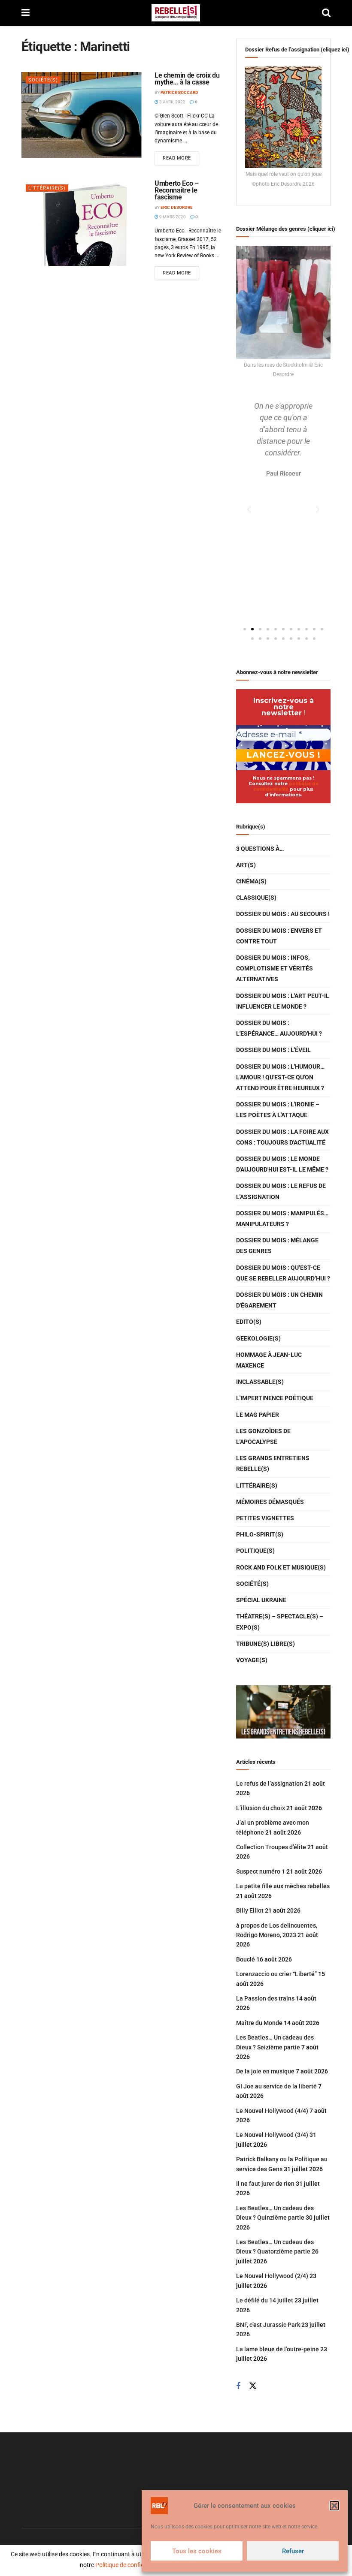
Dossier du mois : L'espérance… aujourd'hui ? (279, 1028)
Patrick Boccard (179, 92)
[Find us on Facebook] (238, 2386)
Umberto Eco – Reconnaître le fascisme (177, 190)
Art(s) (246, 865)
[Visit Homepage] (176, 13)
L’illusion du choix (261, 1808)
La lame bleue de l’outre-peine (278, 2349)
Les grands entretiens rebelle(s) (273, 1463)
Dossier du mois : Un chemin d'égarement (279, 1300)
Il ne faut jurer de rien (265, 2184)
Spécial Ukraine (261, 1600)
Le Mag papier (258, 1415)
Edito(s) (249, 1322)
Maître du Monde (259, 2023)
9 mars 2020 (172, 217)
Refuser (293, 2551)
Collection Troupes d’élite (271, 1847)
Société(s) (43, 80)
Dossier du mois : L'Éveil (273, 1050)
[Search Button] (326, 13)
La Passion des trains (265, 1998)
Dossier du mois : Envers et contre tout (279, 936)
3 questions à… (260, 849)
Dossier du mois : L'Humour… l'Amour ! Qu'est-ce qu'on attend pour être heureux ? (280, 1077)
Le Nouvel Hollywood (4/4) (272, 2111)
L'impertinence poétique (275, 1398)
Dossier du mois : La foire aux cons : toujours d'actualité (282, 1137)
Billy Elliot (250, 1910)
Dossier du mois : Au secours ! (283, 914)
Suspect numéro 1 (261, 1871)
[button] (334, 2506)
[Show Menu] (26, 13)
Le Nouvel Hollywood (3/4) (272, 2135)
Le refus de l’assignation (270, 1784)
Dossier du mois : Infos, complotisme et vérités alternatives (275, 968)
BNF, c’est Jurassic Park (268, 2325)
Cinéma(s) (251, 881)
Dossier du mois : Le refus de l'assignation (281, 1191)
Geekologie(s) (258, 1338)
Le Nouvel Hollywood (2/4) (272, 2276)
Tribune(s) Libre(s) (266, 1644)
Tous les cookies (197, 2551)
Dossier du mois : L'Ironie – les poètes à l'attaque (278, 1110)
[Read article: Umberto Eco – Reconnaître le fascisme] (82, 223)
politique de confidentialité (286, 786)
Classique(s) (256, 898)
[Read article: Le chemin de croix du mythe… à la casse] (82, 115)
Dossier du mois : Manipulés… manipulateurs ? (282, 1219)
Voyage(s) (252, 1660)
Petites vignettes (265, 1518)
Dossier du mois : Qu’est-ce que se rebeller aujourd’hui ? (283, 1273)
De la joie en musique (265, 2071)
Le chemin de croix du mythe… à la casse (187, 79)
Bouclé (246, 1959)
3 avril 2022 (172, 102)
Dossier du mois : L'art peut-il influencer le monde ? (283, 1001)
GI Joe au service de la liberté (276, 2086)
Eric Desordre (177, 207)
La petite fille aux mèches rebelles (283, 1886)
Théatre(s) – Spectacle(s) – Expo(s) (280, 1622)
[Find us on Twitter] (253, 2386)
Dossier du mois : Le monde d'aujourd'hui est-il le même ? (282, 1164)
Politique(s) (255, 1551)
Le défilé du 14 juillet (265, 2300)
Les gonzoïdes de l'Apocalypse (263, 1436)
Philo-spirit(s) (260, 1534)
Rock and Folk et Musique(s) (281, 1567)
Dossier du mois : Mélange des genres (277, 1246)
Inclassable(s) (260, 1382)
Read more (181, 156)
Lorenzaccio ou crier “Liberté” (276, 1974)
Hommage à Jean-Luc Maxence (269, 1360)
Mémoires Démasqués (270, 1502)
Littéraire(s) (47, 188)
